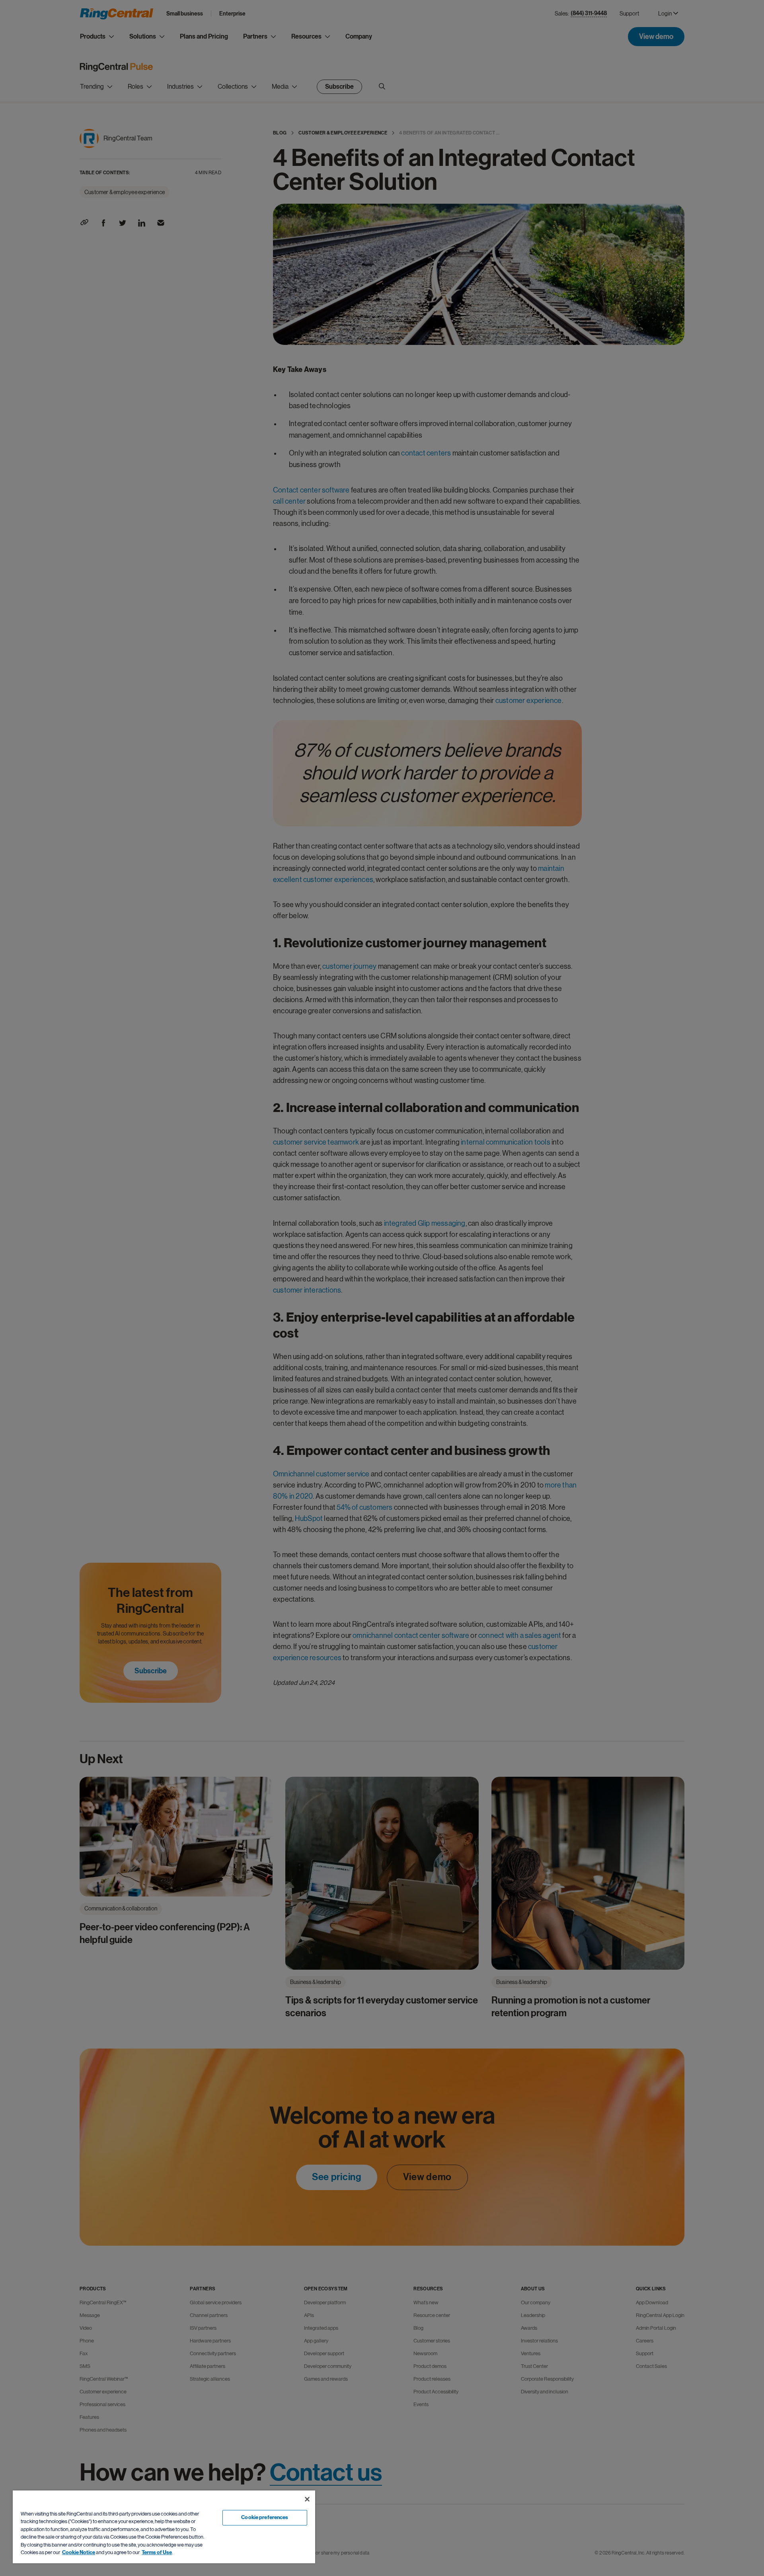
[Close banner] (307, 2499)
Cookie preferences (265, 2518)
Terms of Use (157, 2553)
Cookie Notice (79, 2553)
